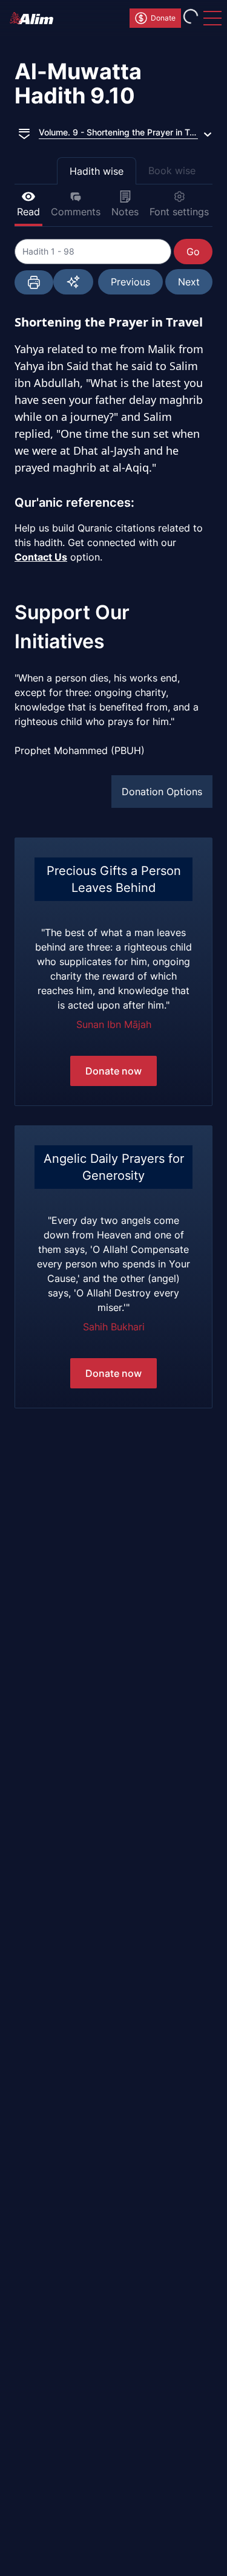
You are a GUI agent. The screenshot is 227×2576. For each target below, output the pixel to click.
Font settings (179, 212)
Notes (125, 212)
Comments (76, 212)
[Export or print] (34, 282)
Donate (163, 18)
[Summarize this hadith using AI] (73, 282)
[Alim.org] (35, 18)
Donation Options (162, 792)
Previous (130, 282)
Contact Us (41, 557)
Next (189, 282)
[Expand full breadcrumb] (24, 132)
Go (193, 252)
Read (28, 212)
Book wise (172, 171)
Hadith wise (97, 171)
